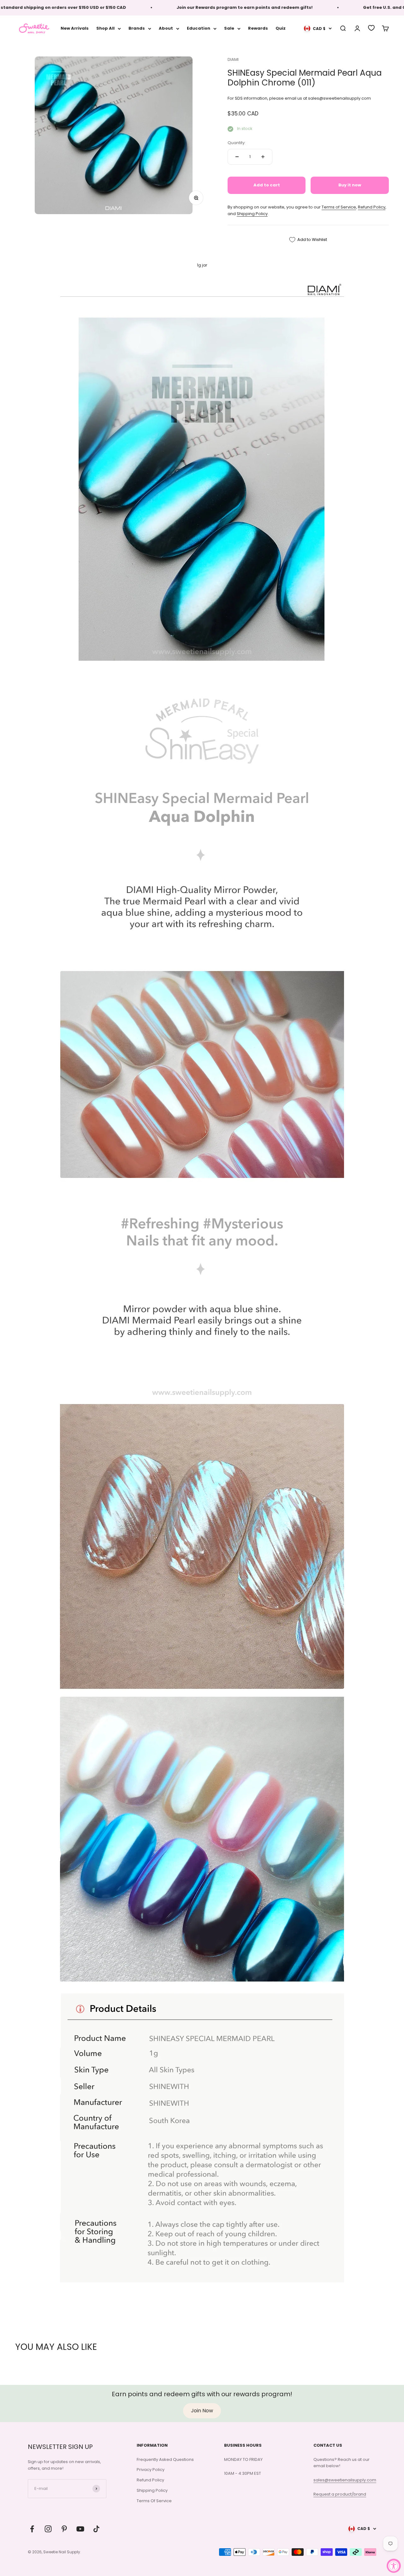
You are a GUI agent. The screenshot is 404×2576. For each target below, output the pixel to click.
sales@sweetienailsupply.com (345, 2480)
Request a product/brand (340, 2494)
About (166, 28)
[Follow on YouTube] (80, 2529)
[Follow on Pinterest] (64, 2529)
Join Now (202, 2411)
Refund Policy (372, 207)
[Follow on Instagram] (48, 2529)
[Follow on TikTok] (96, 2529)
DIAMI (233, 59)
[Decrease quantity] (237, 157)
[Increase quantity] (263, 157)
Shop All (105, 28)
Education (199, 28)
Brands (137, 28)
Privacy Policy (151, 2470)
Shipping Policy (252, 214)
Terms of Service (339, 207)
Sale (229, 28)
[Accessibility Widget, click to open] (394, 2566)
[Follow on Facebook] (32, 2529)
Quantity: (237, 143)
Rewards (258, 28)
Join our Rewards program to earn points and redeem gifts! (203, 7)
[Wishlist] (371, 28)
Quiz (281, 28)
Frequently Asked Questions (165, 2459)
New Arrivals (75, 28)
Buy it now (350, 185)
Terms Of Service (154, 2501)
